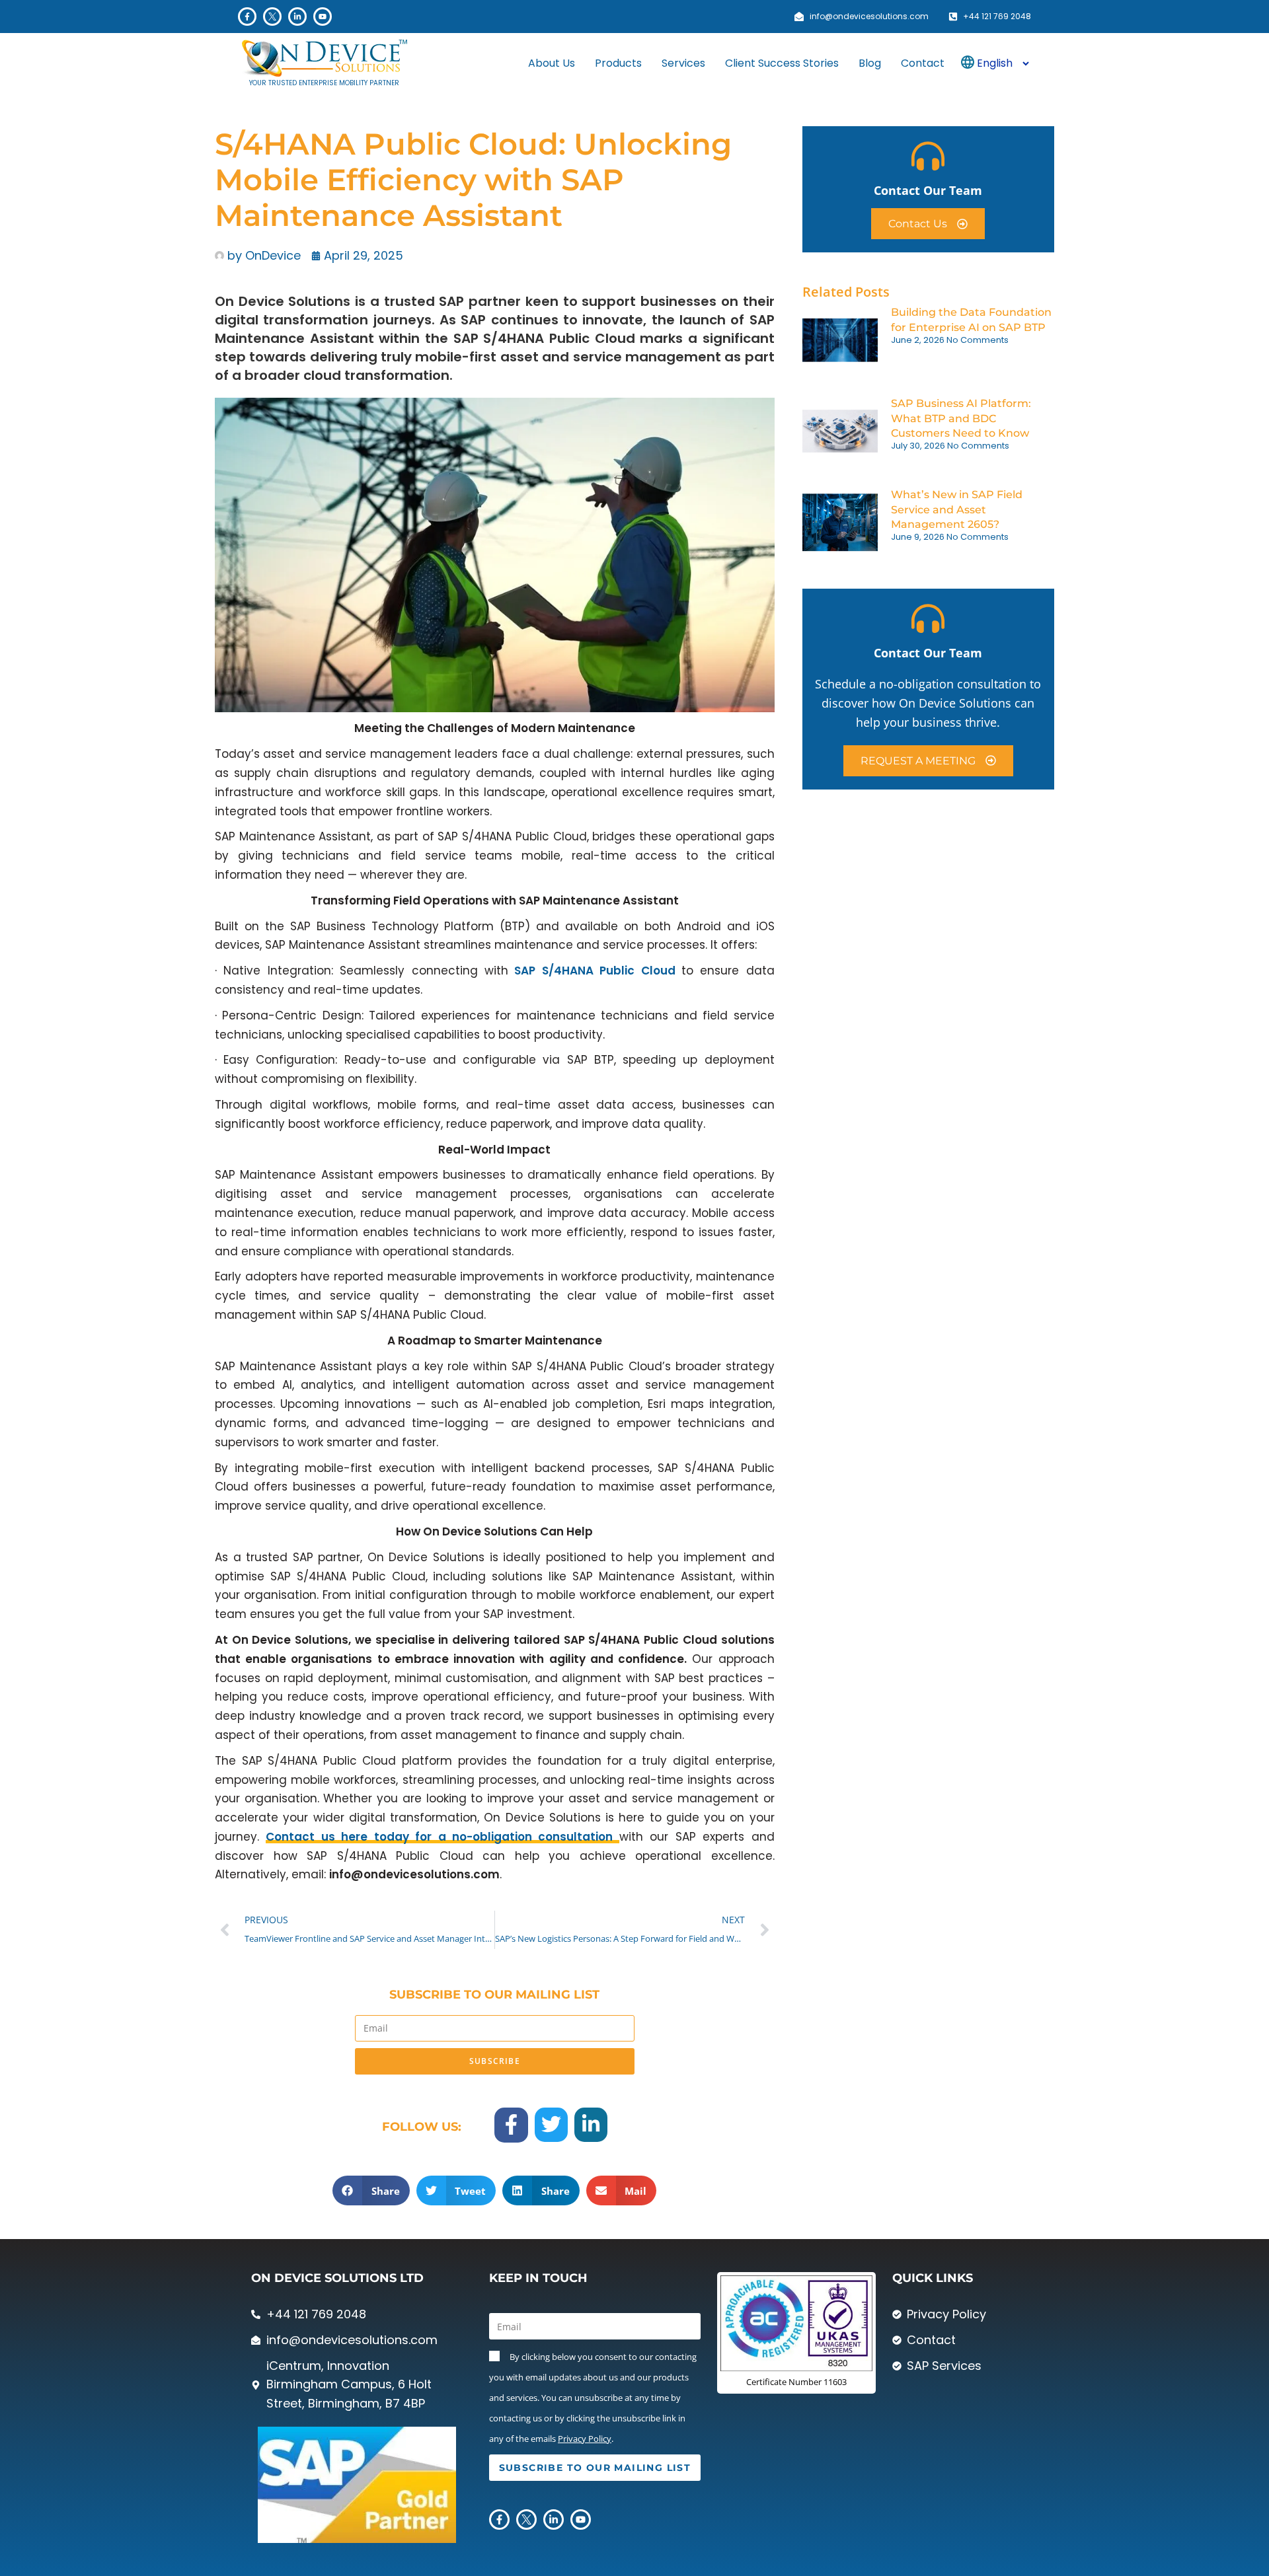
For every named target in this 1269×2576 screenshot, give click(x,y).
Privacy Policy (585, 2439)
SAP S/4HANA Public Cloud (595, 971)
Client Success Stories (782, 63)
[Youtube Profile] (323, 17)
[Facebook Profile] (247, 17)
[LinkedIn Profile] (591, 2124)
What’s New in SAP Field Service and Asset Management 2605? (957, 509)
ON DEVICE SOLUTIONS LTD (337, 2278)
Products (618, 63)
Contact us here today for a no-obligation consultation (442, 1837)
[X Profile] (272, 17)
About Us (552, 63)
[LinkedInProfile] (297, 17)
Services (683, 63)
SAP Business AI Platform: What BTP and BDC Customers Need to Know (961, 418)
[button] (371, 2190)
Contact (923, 63)
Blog (870, 63)
